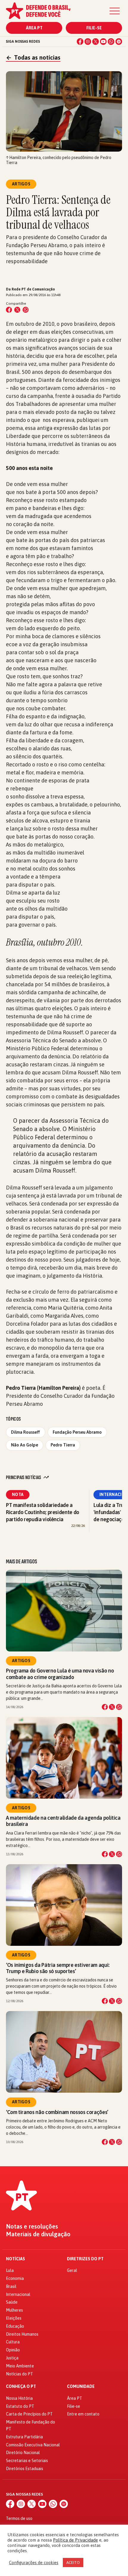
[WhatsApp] (111, 42)
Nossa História (19, 2398)
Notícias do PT (19, 2374)
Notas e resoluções (32, 2226)
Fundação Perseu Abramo (77, 1432)
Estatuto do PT (20, 2406)
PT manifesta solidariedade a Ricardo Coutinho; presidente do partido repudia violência (43, 1512)
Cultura (13, 2342)
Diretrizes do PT (85, 2259)
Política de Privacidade (75, 2540)
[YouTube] (103, 42)
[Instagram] (88, 42)
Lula (10, 2270)
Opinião (13, 2350)
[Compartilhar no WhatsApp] (26, 310)
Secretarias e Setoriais (27, 2461)
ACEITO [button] (73, 2562)
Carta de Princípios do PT (29, 2414)
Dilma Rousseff (26, 1432)
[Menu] (115, 11)
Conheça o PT (21, 2387)
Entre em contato (83, 2414)
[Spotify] (119, 42)
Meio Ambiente (20, 2366)
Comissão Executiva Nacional (33, 2445)
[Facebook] (80, 42)
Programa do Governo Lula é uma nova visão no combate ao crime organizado (60, 1674)
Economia (15, 2278)
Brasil (11, 2286)
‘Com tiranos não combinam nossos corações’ (57, 2112)
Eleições (14, 2318)
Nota (18, 1495)
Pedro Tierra (63, 1445)
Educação (15, 2326)
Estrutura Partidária (24, 2437)
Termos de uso (19, 2518)
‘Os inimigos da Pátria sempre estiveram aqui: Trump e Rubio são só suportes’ (58, 1968)
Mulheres (14, 2310)
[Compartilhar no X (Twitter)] (17, 310)
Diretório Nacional (23, 2453)
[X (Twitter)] (96, 42)
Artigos (21, 1661)
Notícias (15, 2259)
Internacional (18, 2294)
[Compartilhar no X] (112, 1707)
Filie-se (94, 28)
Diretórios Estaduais (25, 2469)
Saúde (12, 2302)
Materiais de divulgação (38, 2234)
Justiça (12, 2358)
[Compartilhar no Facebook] (9, 310)
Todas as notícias (33, 57)
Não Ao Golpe (25, 1445)
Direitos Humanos (22, 2334)
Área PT (34, 28)
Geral (72, 2270)
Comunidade (81, 2387)
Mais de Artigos (21, 1562)
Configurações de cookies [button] (34, 2562)
